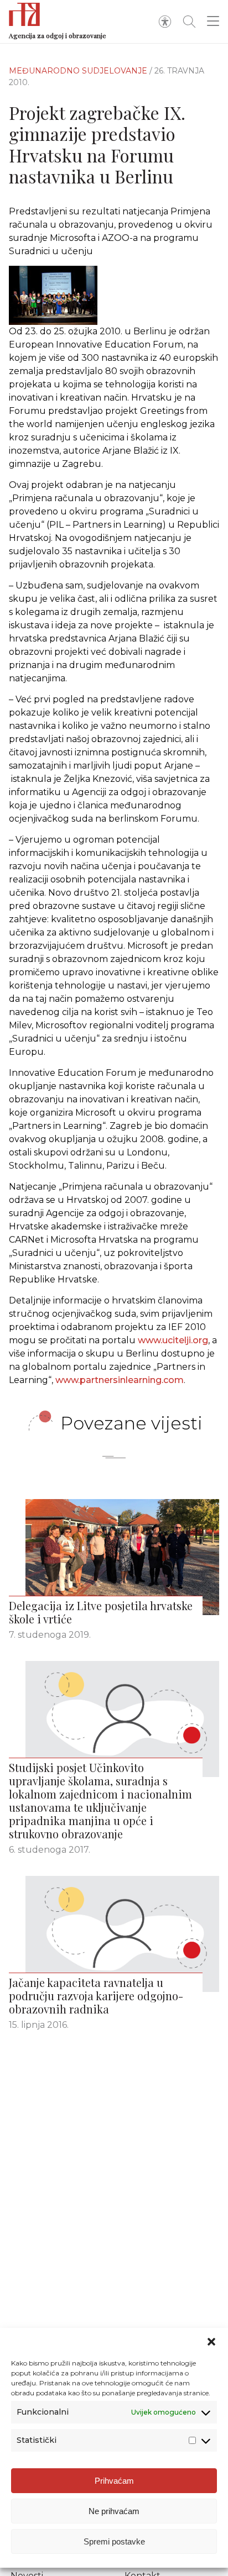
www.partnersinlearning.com (120, 1380)
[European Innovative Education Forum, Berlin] (114, 295)
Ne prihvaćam (114, 2511)
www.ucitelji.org (173, 1340)
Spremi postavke (114, 2541)
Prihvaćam (114, 2481)
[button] (211, 2342)
